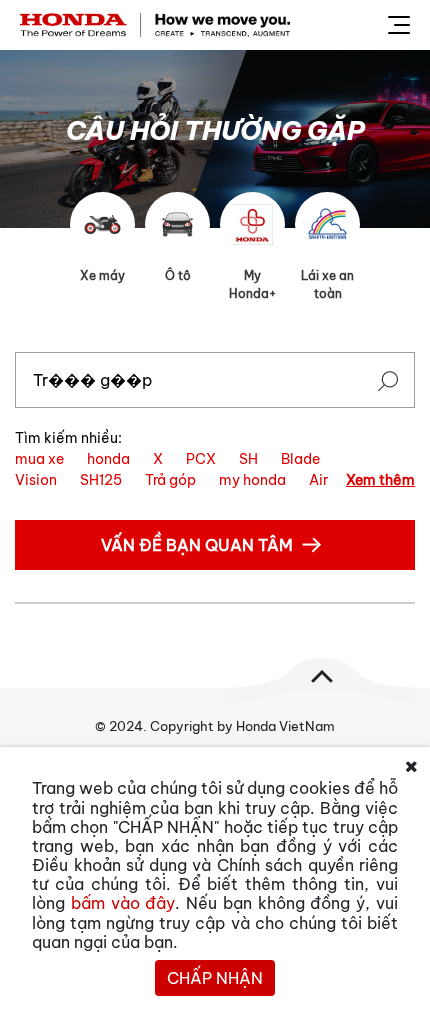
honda (108, 459)
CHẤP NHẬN (215, 978)
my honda (252, 480)
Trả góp (170, 480)
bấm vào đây (123, 903)
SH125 (101, 480)
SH (248, 459)
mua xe (39, 459)
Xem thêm (380, 480)
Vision (36, 480)
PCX (201, 459)
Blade (300, 459)
